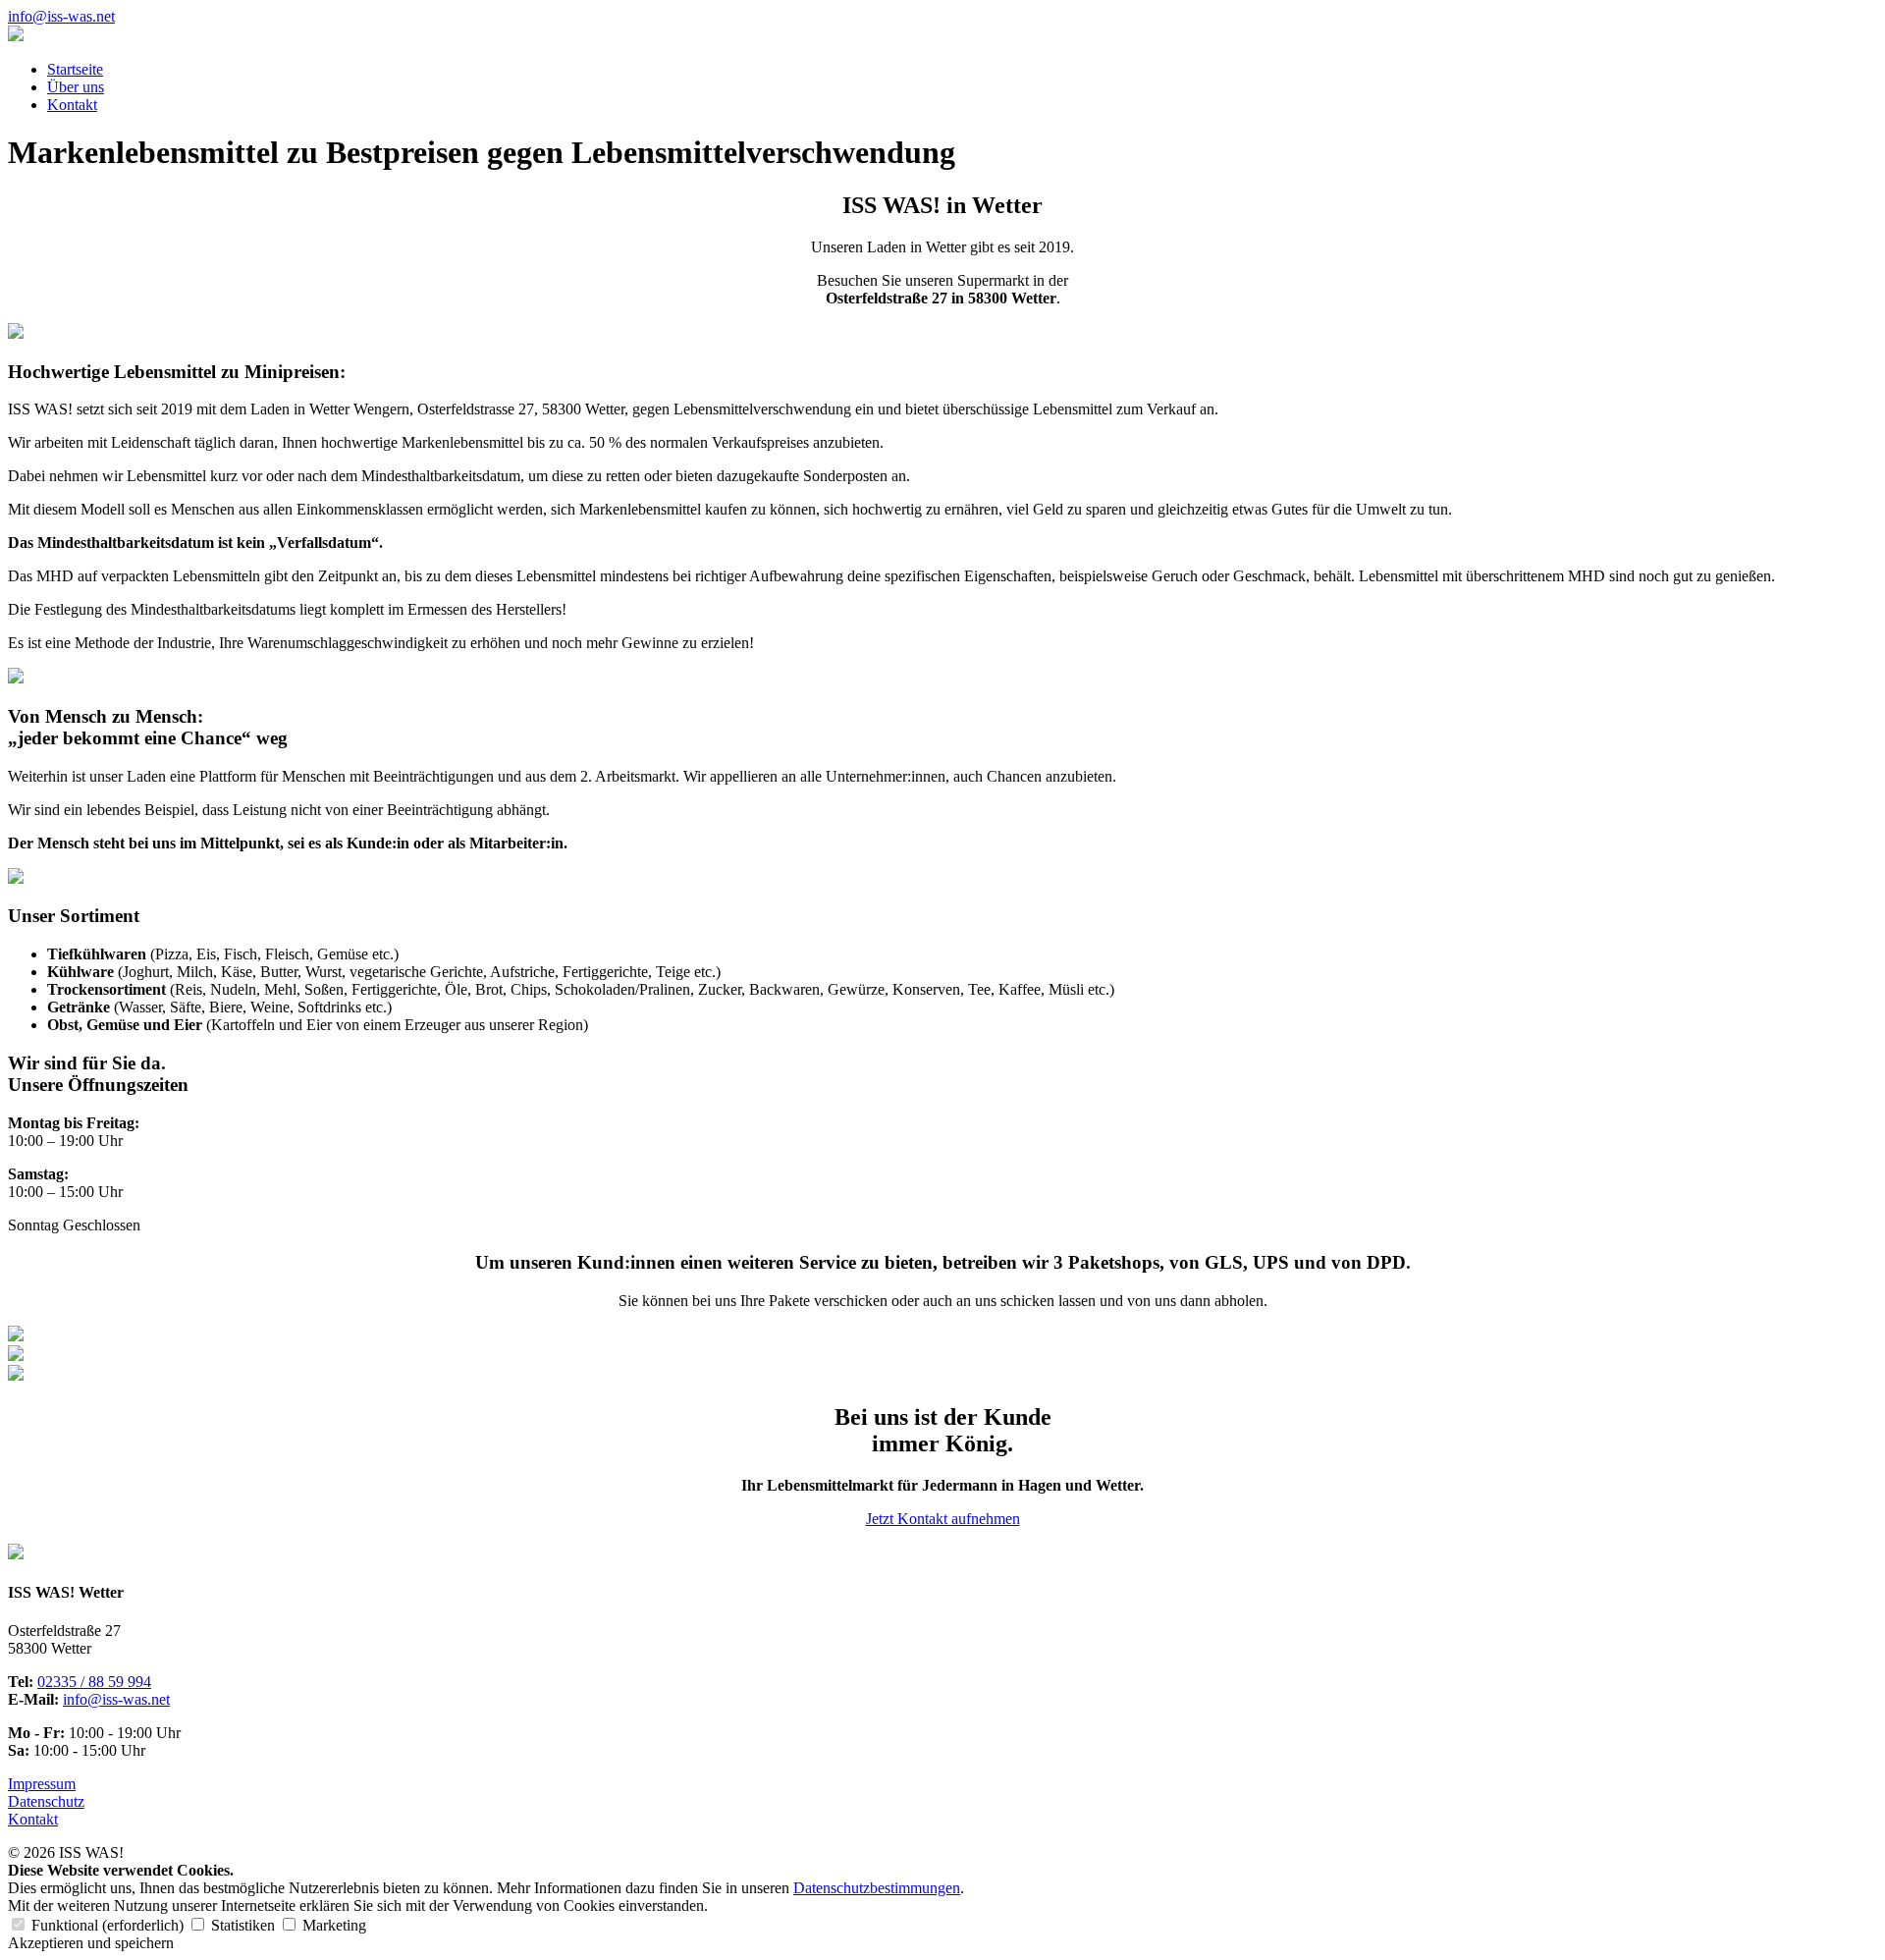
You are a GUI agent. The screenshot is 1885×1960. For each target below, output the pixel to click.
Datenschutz (46, 1801)
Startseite (75, 69)
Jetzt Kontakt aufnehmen (943, 1519)
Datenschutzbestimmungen (877, 1888)
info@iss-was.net (61, 16)
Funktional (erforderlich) (108, 1925)
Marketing (332, 1925)
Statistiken (243, 1925)
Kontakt (72, 105)
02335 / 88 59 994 (94, 1682)
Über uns (76, 87)
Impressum (42, 1784)
